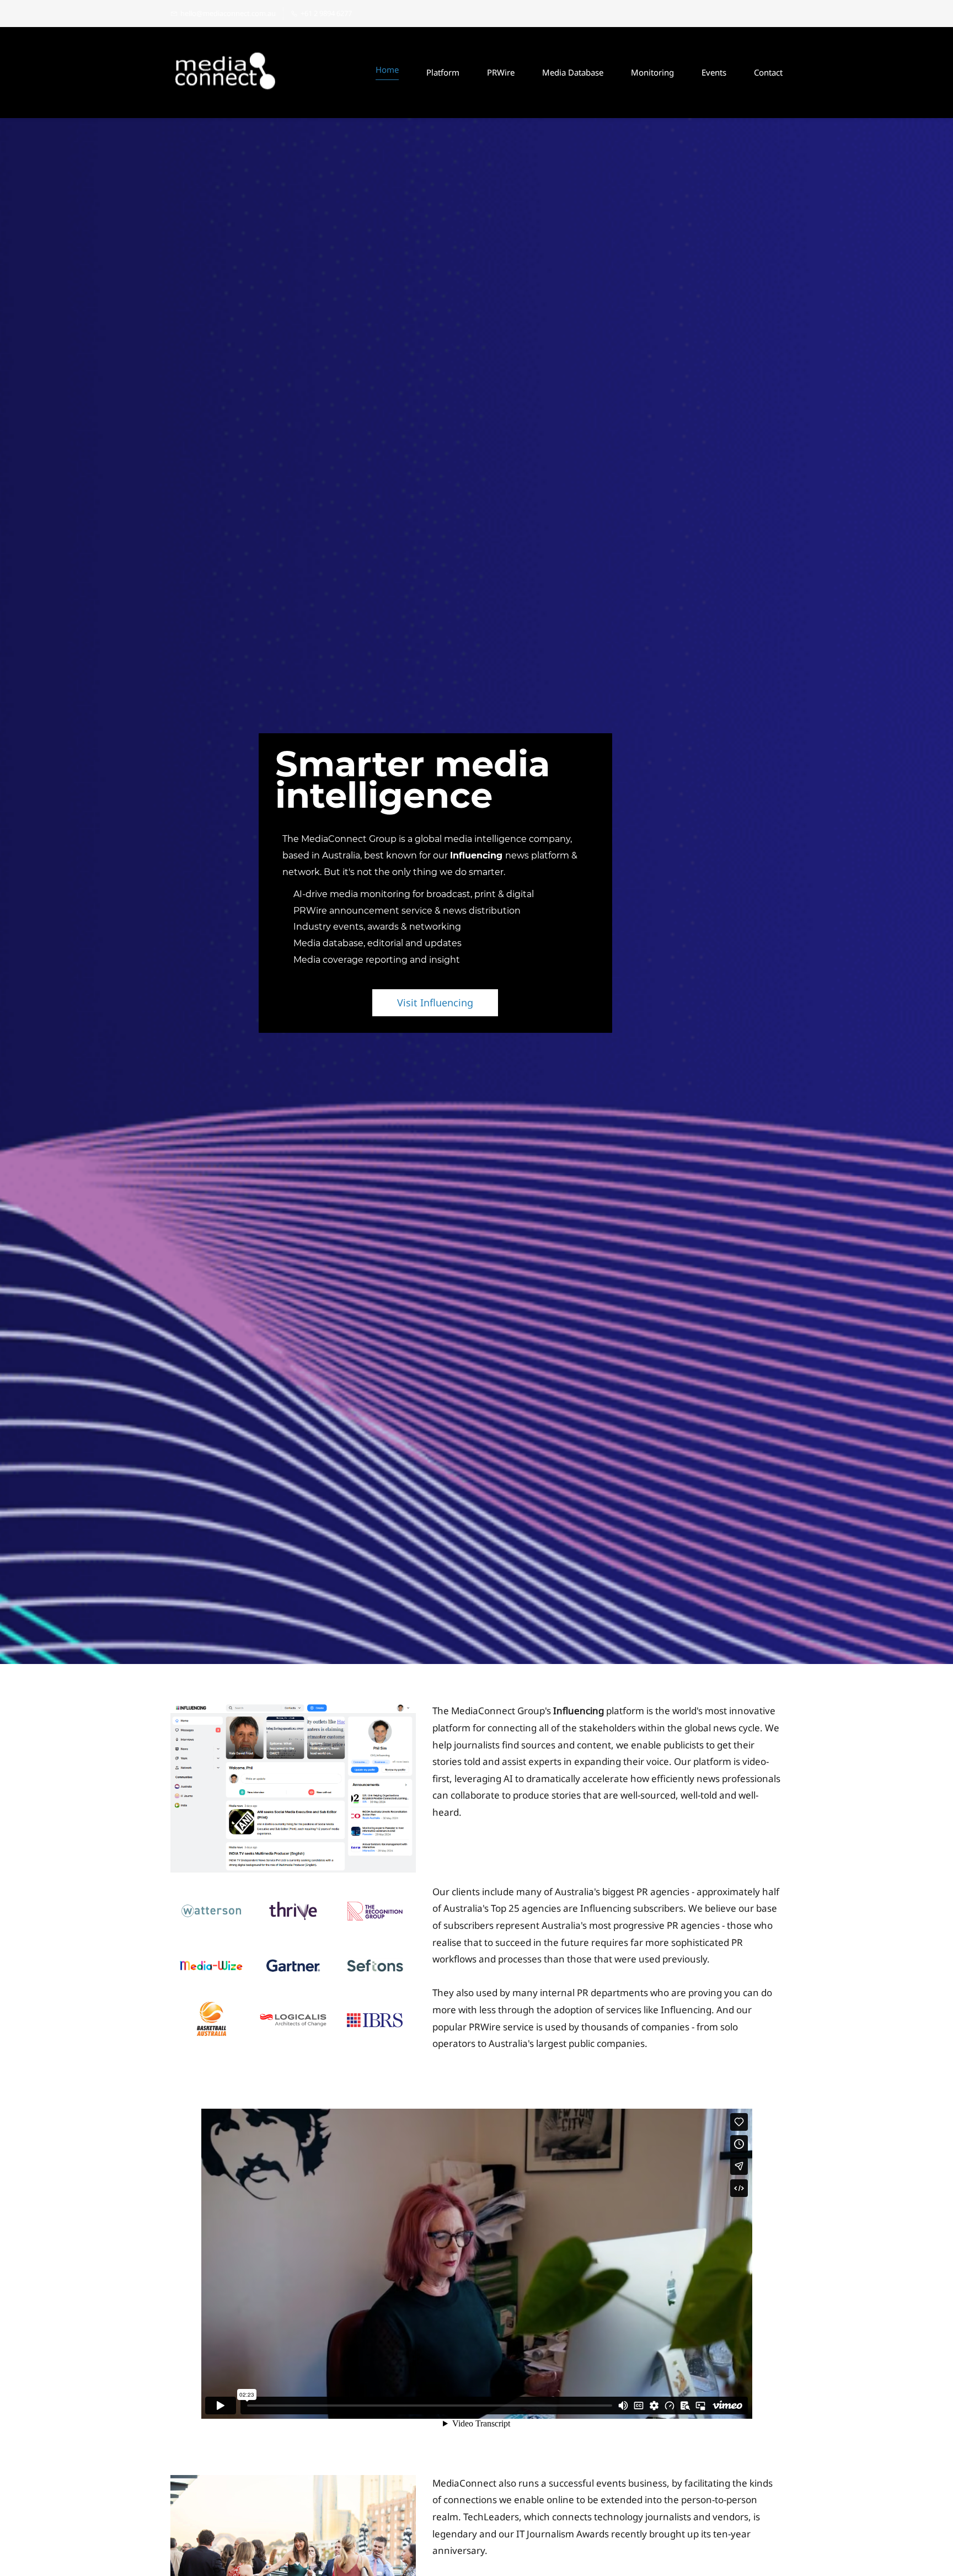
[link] (293, 1711)
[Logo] (226, 73)
